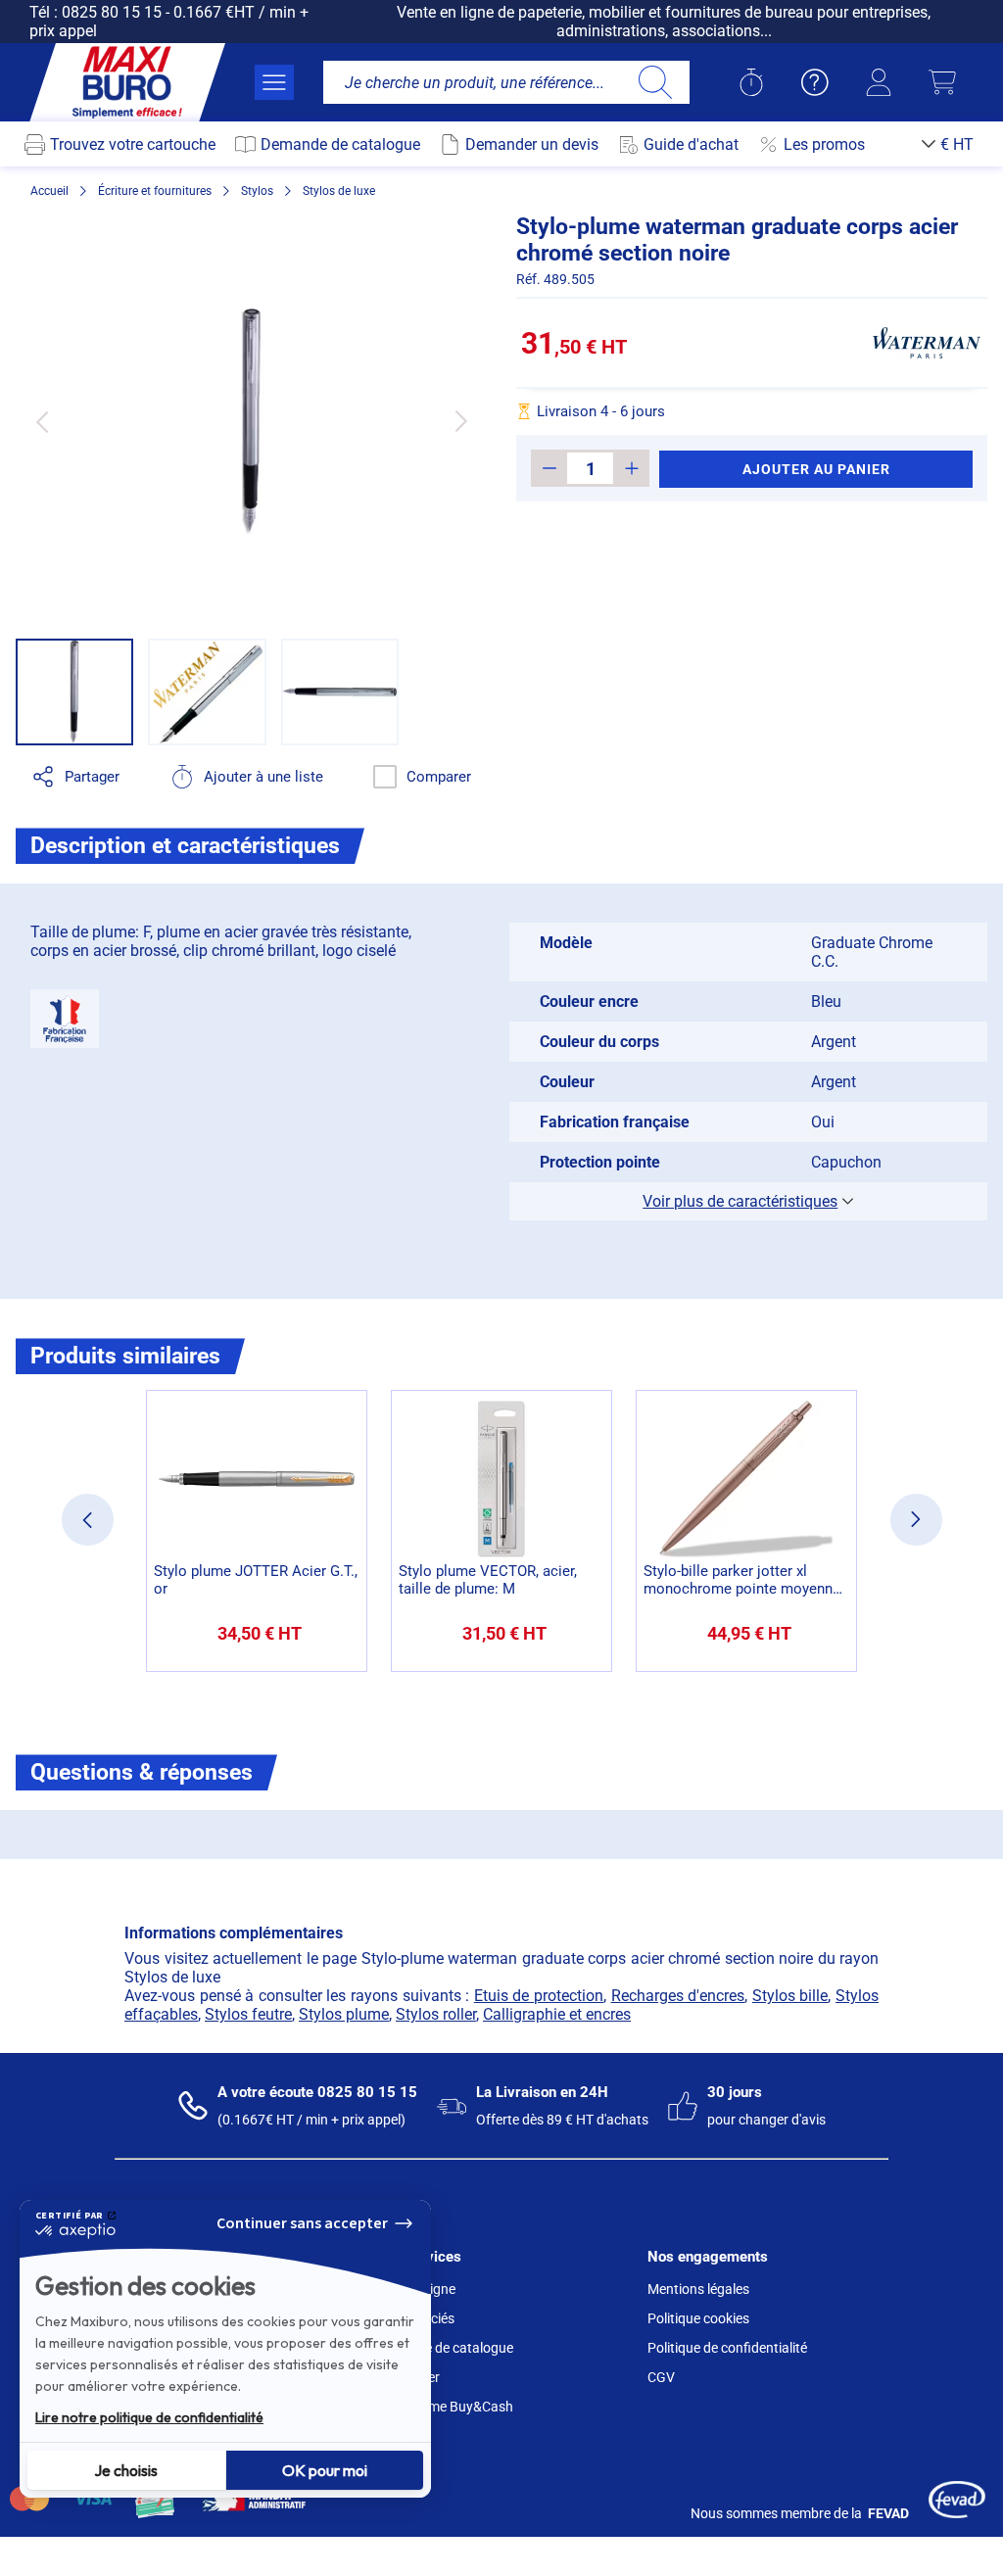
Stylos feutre (248, 2014)
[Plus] (631, 468)
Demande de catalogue (444, 2348)
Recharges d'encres (678, 1996)
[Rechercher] (655, 82)
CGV (661, 2377)
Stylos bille (790, 1996)
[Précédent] (42, 421)
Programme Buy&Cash (444, 2407)
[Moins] (549, 468)
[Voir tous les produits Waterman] (927, 343)
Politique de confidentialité (727, 2348)
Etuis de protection (539, 1996)
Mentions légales (698, 2289)
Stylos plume (344, 2014)
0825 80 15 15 (112, 12)
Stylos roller (436, 2014)
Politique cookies (698, 2318)
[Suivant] (461, 421)
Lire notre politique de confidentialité (149, 2417)
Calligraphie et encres (557, 2014)
